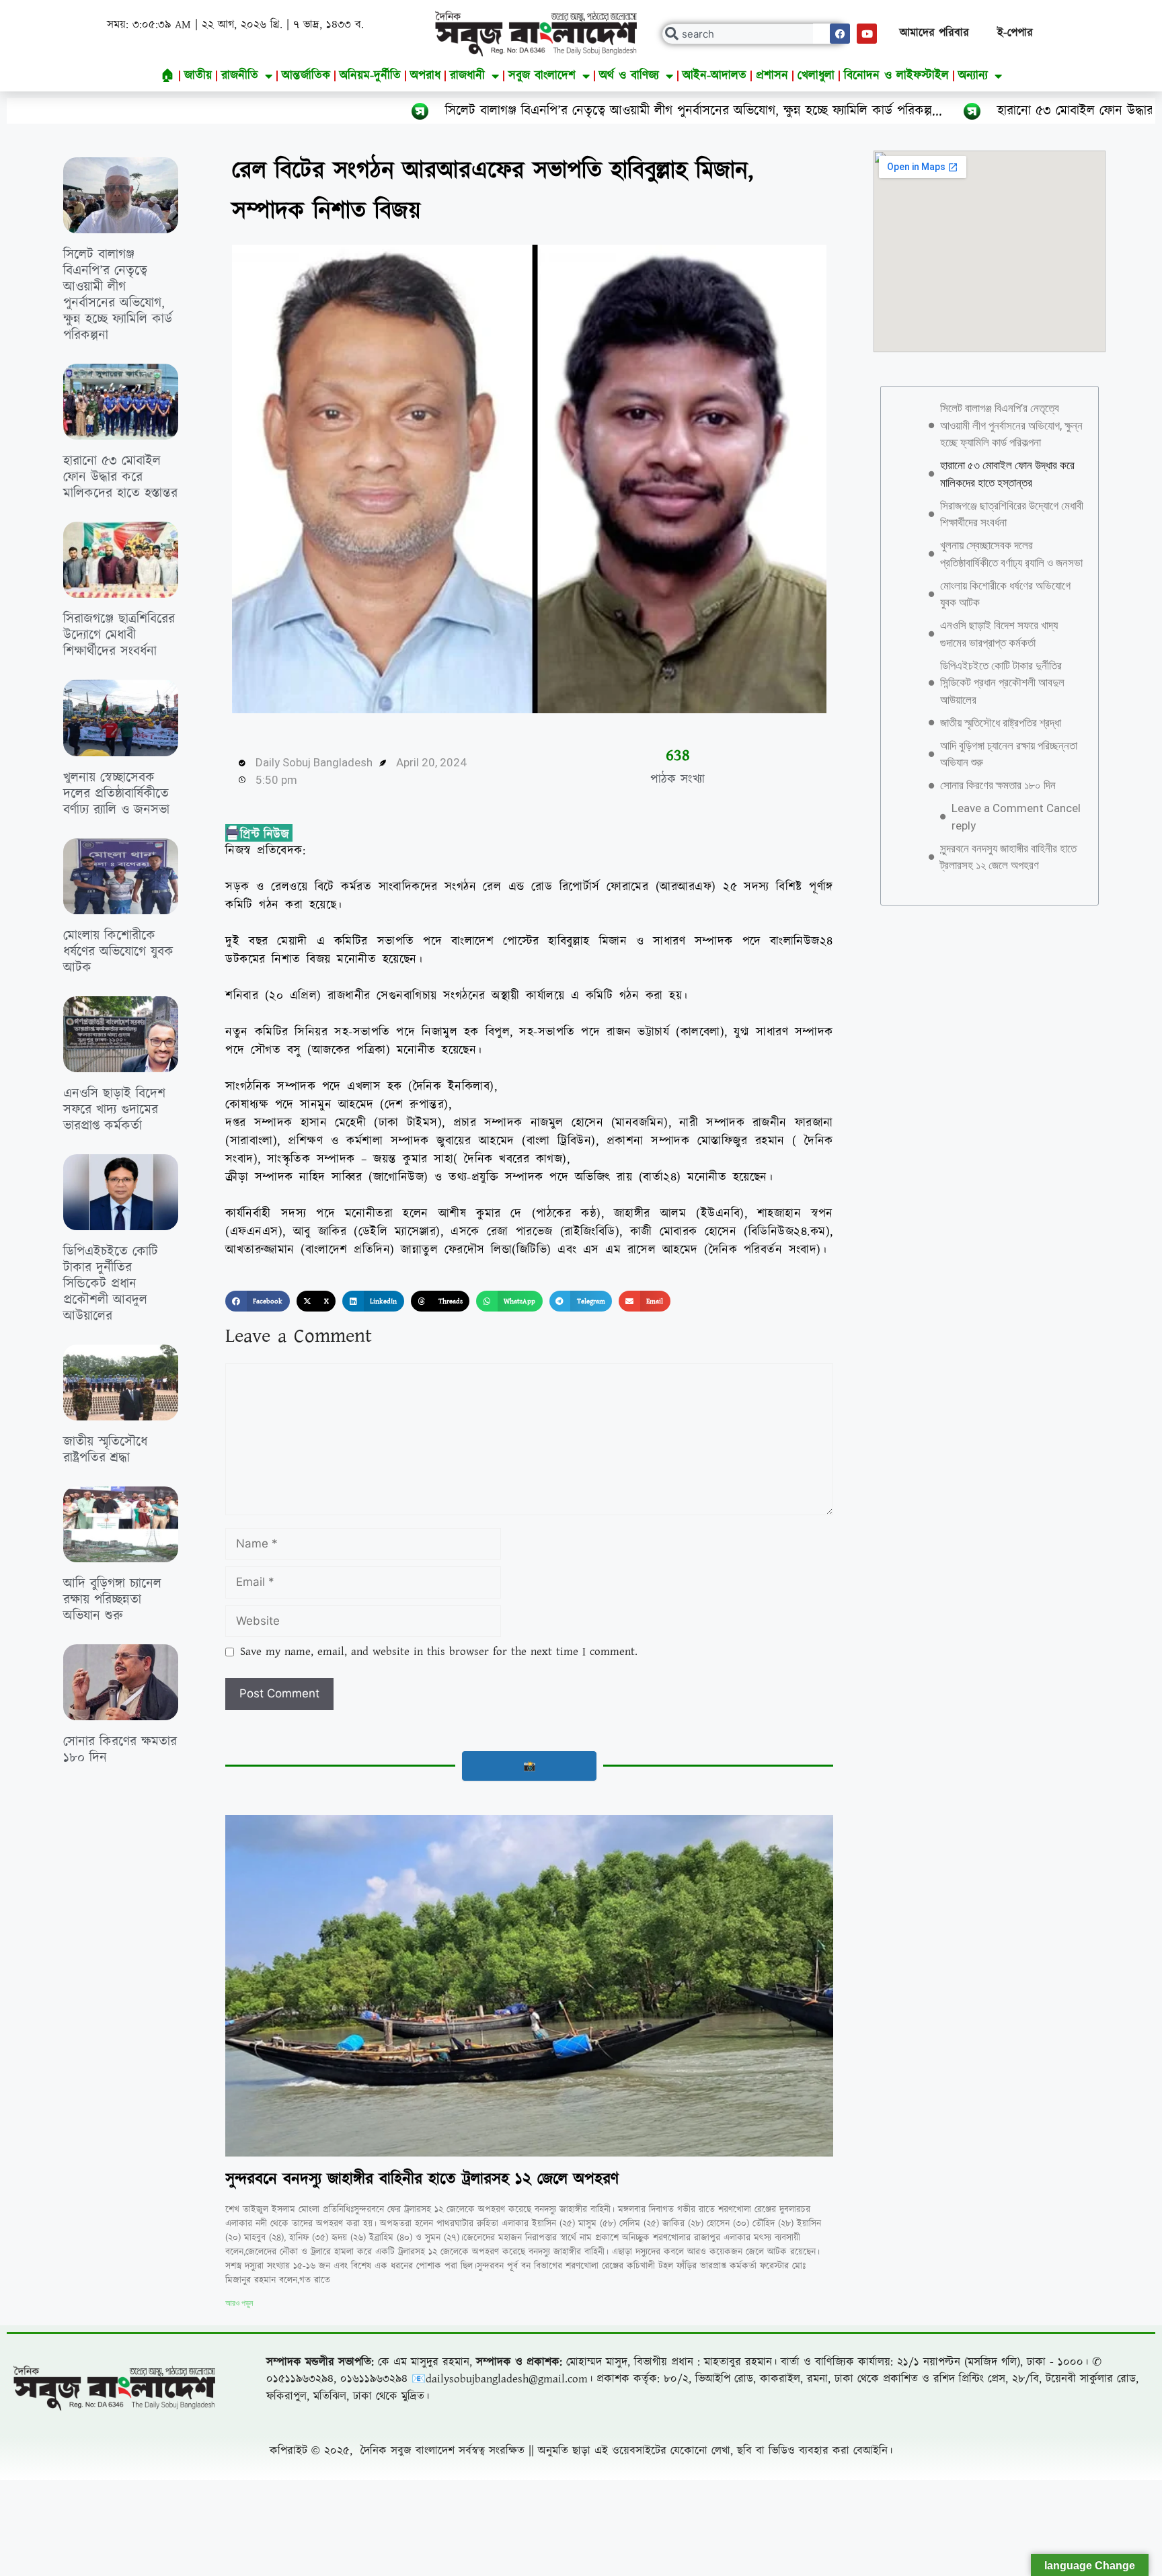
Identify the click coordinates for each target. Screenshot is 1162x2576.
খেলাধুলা (816, 76)
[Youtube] (867, 34)
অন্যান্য (973, 76)
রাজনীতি (240, 76)
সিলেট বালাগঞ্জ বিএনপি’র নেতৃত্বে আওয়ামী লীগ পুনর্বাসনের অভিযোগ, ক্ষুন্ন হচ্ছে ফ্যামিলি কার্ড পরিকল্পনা (118, 295)
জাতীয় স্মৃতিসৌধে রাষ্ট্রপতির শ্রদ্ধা (105, 1450)
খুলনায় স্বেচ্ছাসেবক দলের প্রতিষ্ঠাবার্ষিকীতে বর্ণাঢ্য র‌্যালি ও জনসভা (116, 794)
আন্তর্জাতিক (306, 76)
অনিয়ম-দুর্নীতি (370, 76)
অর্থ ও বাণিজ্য (629, 76)
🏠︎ (168, 76)
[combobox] (754, 34)
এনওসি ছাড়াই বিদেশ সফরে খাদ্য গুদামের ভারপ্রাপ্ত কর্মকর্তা (114, 1110)
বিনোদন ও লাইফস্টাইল (896, 76)
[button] (257, 1301)
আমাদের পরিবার (934, 33)
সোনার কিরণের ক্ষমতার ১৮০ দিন (120, 1750)
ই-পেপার (1015, 33)
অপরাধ (425, 76)
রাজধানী (467, 76)
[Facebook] (840, 34)
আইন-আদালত (714, 76)
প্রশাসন (772, 76)
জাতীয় (198, 76)
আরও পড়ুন (239, 2303)
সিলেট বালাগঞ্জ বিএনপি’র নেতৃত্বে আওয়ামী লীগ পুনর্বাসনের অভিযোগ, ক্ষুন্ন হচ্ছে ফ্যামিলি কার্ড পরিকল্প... (520, 111)
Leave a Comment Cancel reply (1016, 817)
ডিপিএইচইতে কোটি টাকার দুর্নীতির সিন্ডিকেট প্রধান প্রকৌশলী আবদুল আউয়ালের (111, 1284)
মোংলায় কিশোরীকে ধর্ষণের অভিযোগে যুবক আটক (118, 952)
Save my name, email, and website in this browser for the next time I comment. (439, 1652)
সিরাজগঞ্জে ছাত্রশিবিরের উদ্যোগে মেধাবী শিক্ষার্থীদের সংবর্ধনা (119, 635)
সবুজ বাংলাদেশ (542, 76)
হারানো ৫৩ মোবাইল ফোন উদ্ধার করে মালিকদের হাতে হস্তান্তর (974, 111)
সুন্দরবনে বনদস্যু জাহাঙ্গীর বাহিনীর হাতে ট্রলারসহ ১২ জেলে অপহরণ (422, 2179)
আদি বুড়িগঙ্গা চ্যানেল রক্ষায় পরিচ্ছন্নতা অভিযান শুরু (112, 1600)
